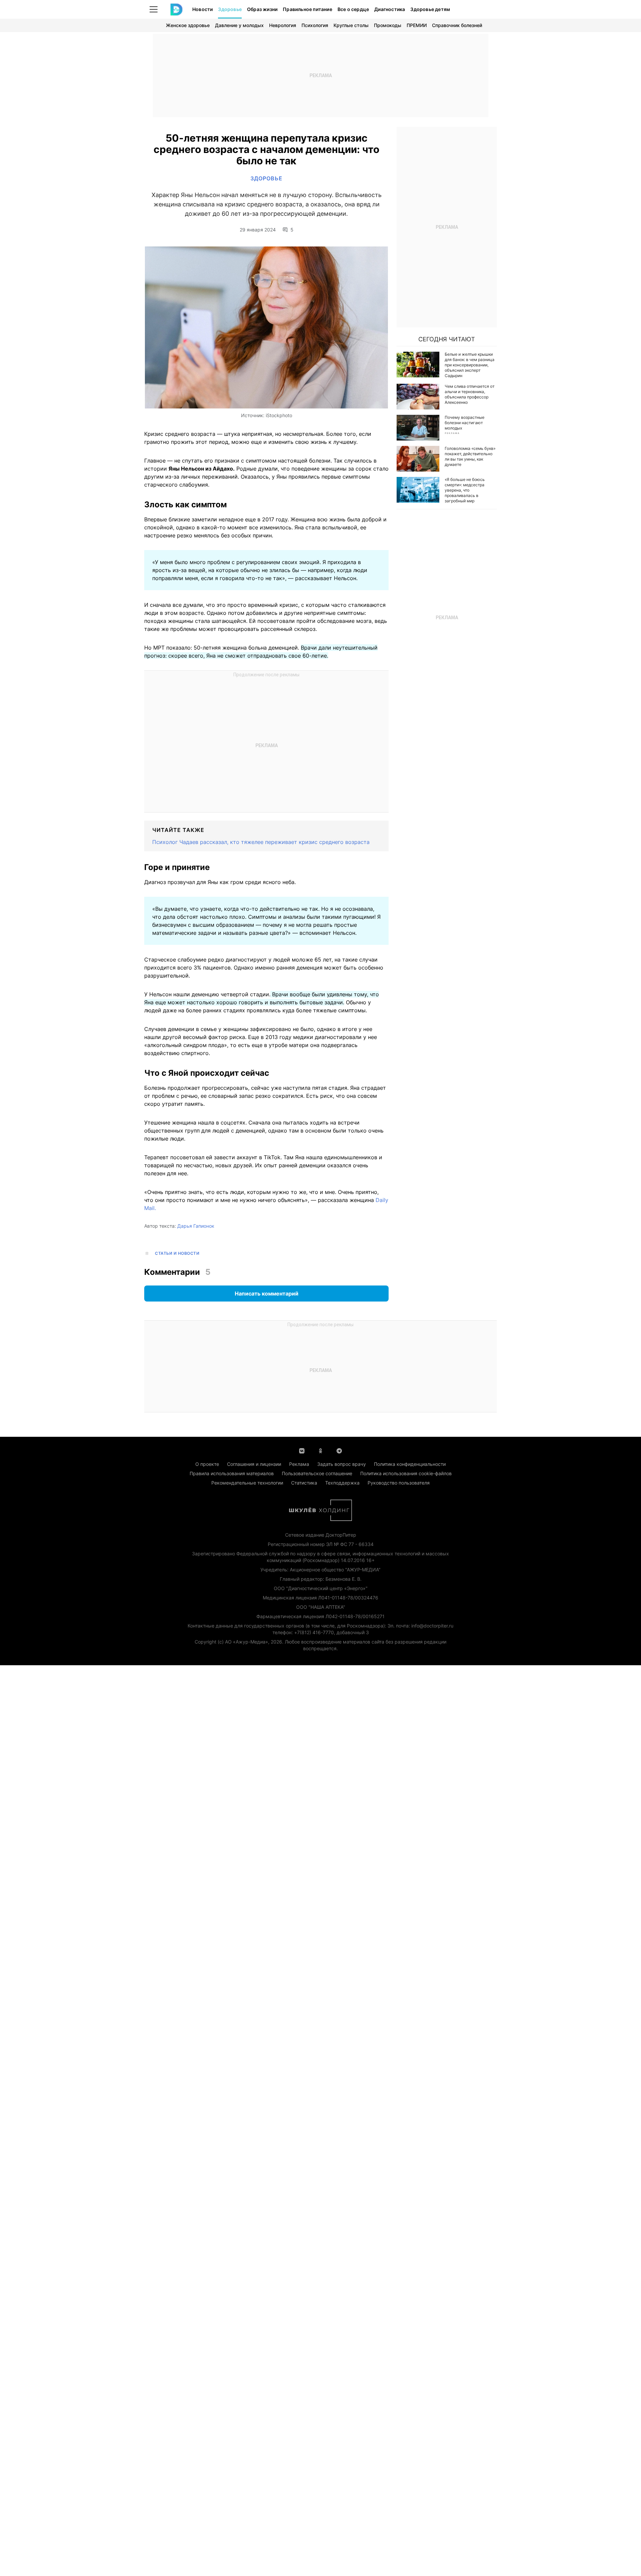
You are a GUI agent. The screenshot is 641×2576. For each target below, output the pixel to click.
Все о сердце (353, 9)
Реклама (299, 1464)
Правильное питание (307, 9)
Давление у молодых (239, 25)
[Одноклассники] (320, 1450)
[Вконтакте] (302, 1450)
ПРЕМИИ (417, 25)
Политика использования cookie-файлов (406, 1473)
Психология (315, 25)
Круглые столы (351, 25)
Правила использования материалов (232, 1473)
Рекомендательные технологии (247, 1483)
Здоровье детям (430, 9)
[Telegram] (339, 1450)
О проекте (207, 1464)
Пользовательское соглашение (317, 1473)
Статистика (304, 1483)
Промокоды (388, 25)
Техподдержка (342, 1483)
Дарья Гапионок (196, 1226)
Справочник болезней (457, 25)
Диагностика (390, 9)
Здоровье (230, 9)
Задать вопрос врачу (342, 1464)
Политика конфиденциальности (410, 1464)
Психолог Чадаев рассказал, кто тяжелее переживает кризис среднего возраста (261, 842)
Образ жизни (262, 9)
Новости (202, 9)
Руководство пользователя (399, 1483)
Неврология (283, 25)
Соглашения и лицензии (254, 1464)
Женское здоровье (188, 25)
